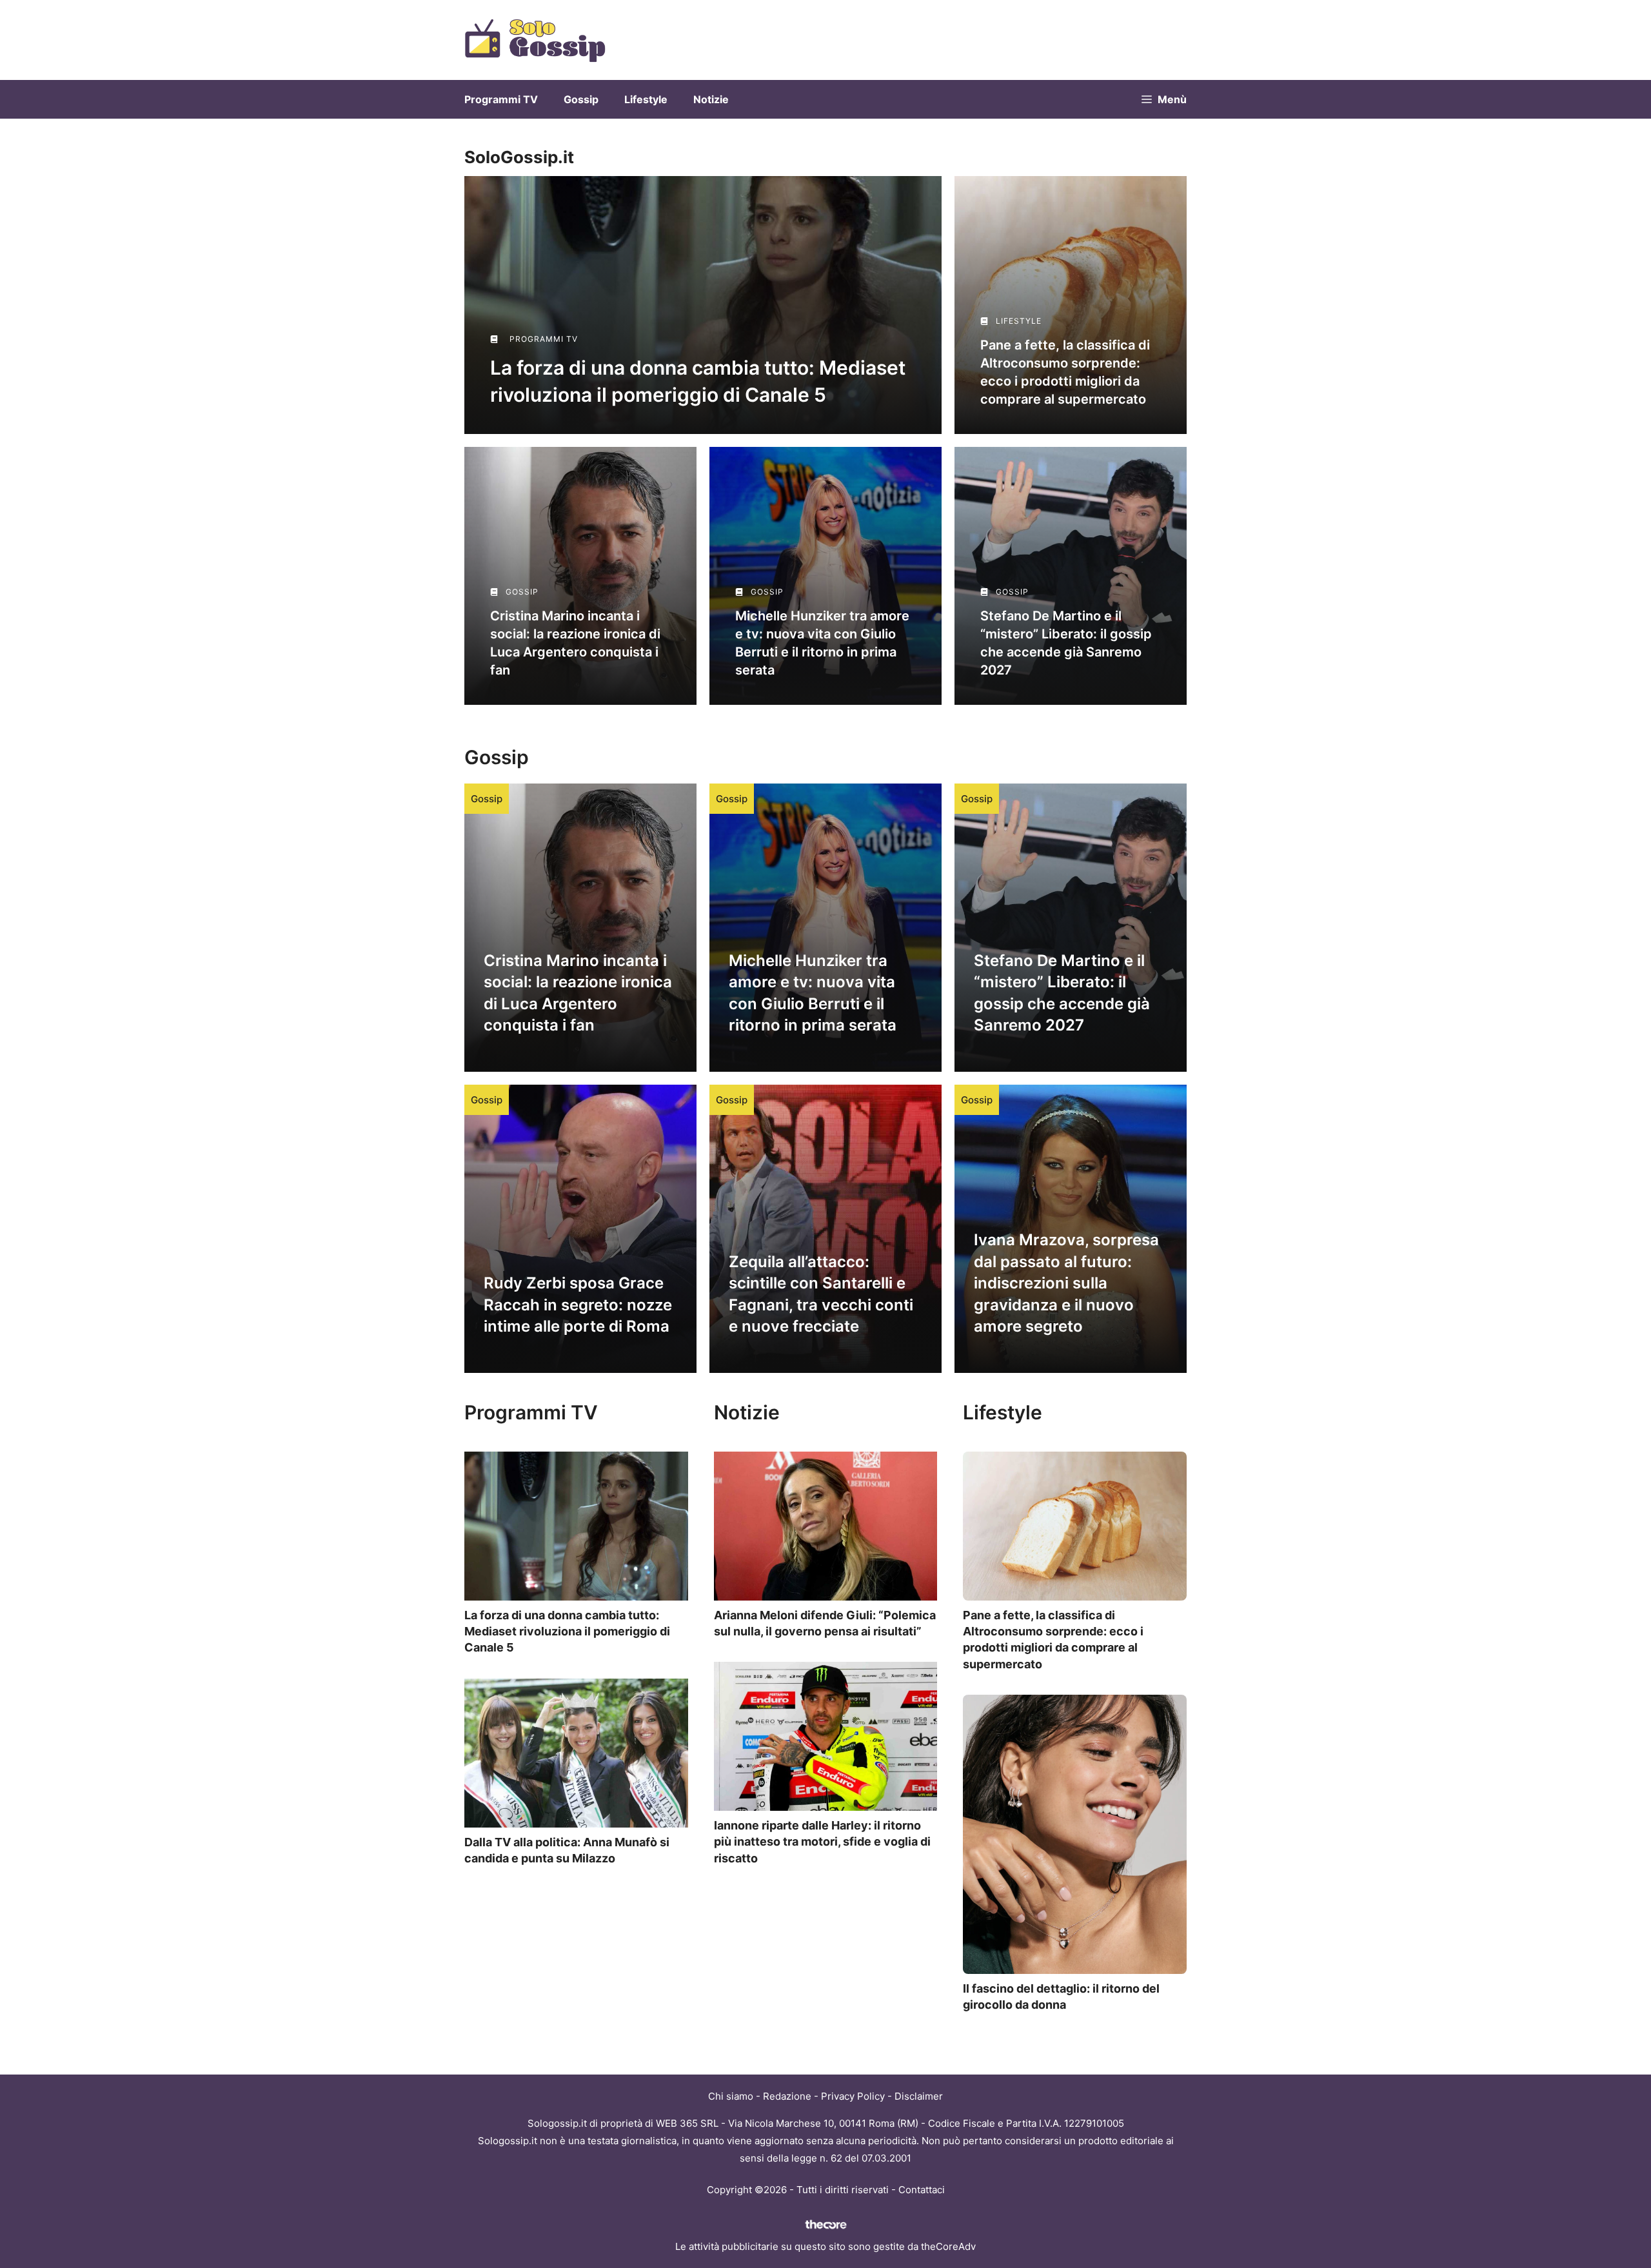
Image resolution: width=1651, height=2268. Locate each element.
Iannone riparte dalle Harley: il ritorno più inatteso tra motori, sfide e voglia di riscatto (822, 1841)
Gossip (581, 99)
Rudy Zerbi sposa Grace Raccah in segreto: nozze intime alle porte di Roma (578, 1305)
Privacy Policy (853, 2096)
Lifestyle (646, 99)
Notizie (711, 99)
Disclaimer (919, 2096)
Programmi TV (501, 99)
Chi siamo (731, 2096)
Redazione (787, 2096)
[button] (1164, 99)
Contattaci (922, 2190)
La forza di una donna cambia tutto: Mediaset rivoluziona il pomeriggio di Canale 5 (567, 1631)
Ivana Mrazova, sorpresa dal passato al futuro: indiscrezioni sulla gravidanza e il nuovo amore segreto (1066, 1283)
